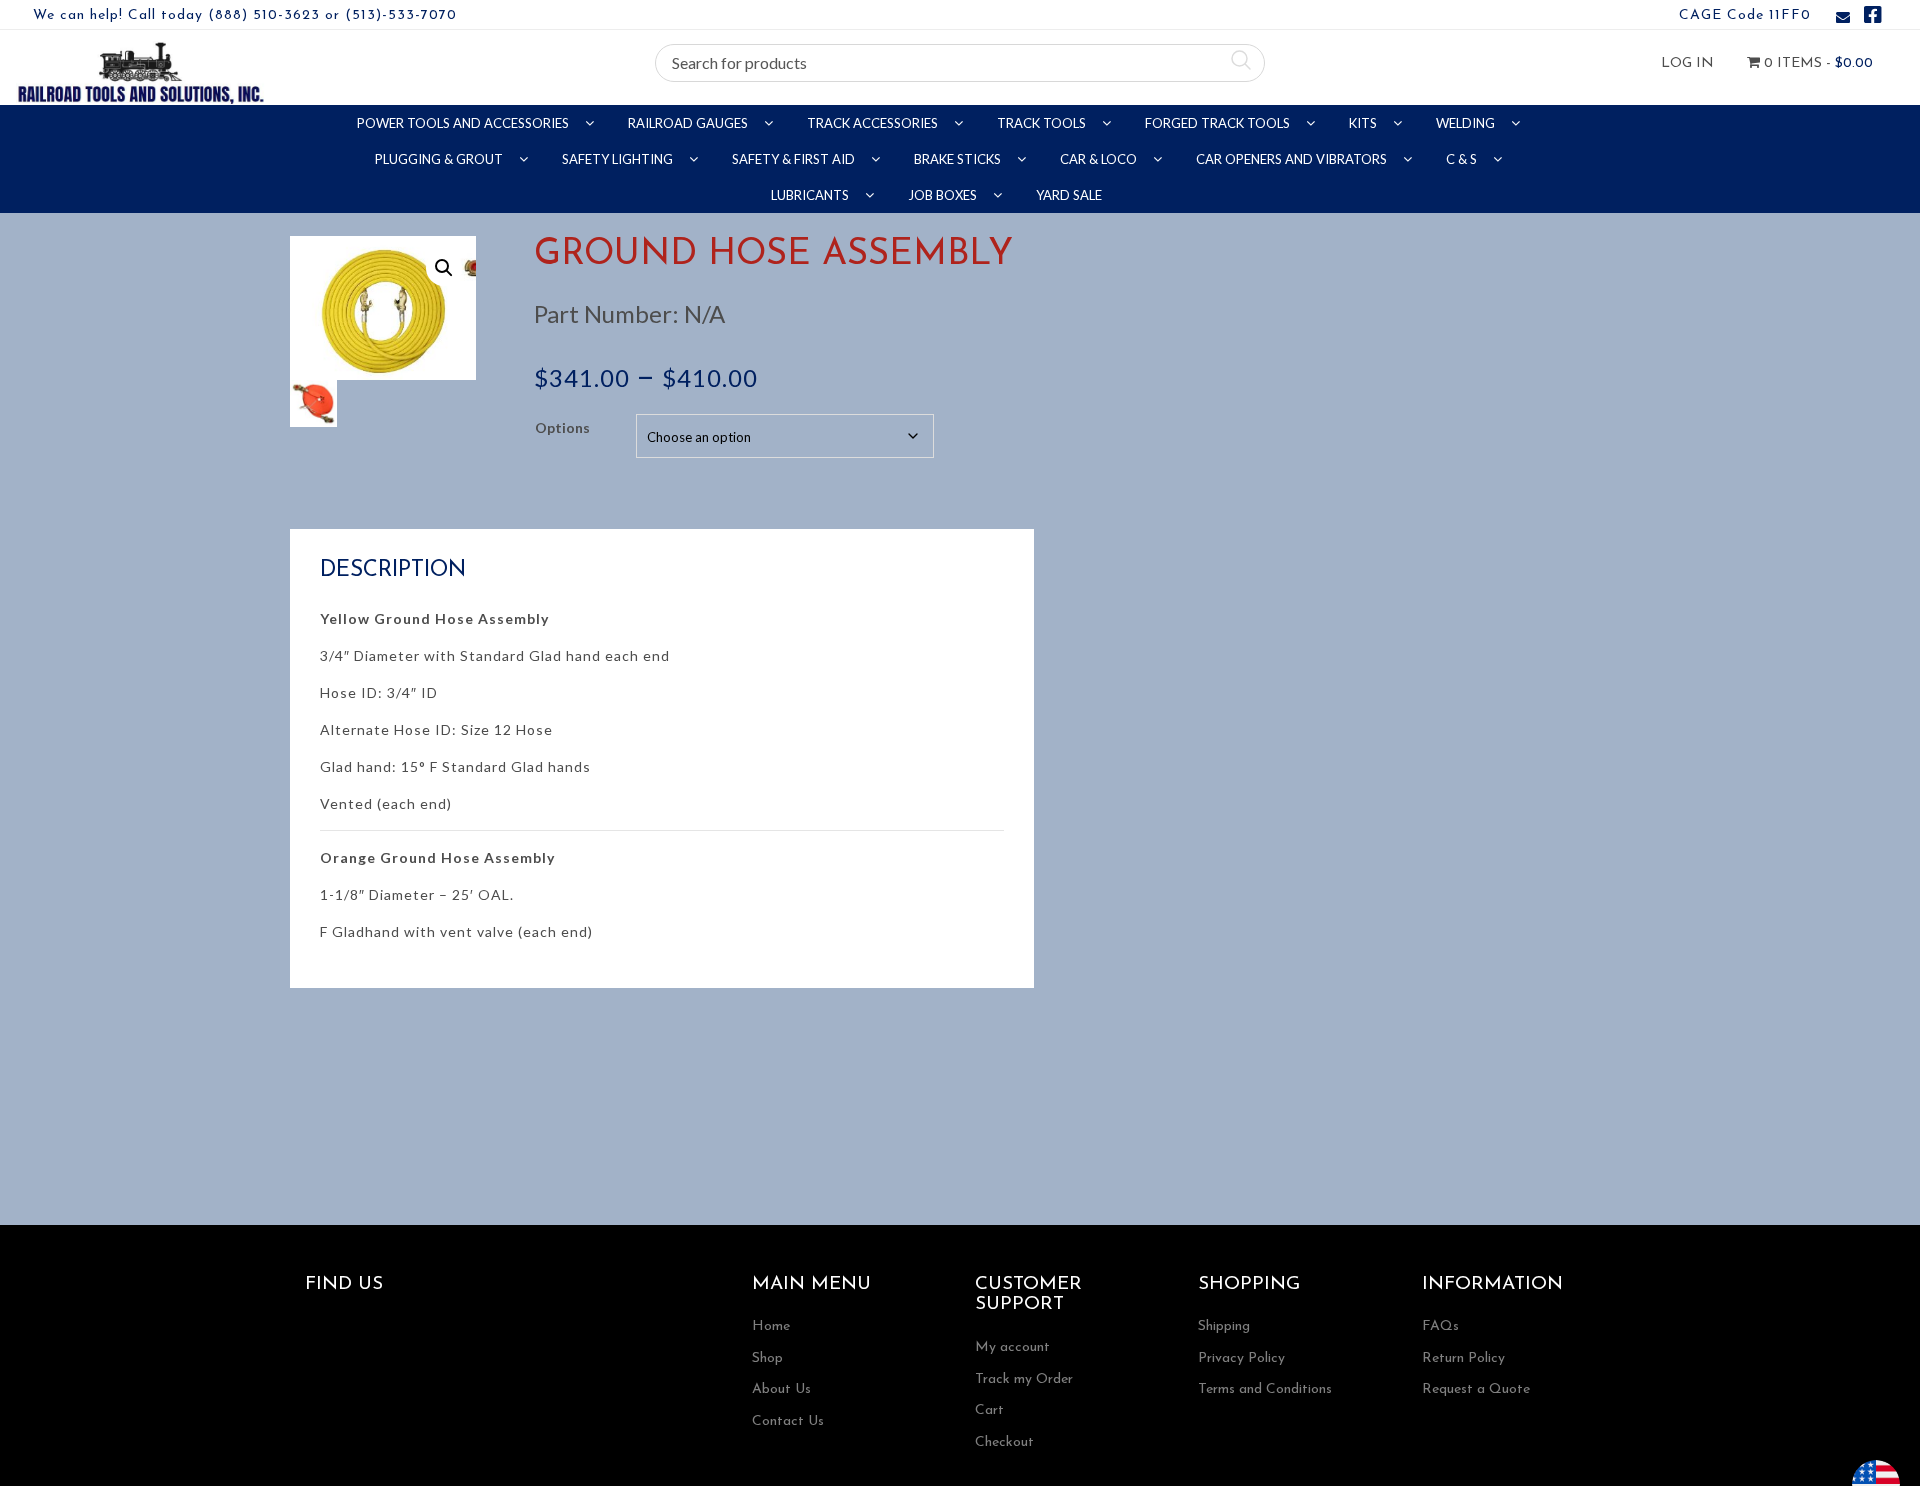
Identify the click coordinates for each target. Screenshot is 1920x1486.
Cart (989, 1410)
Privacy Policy (1241, 1358)
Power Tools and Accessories (464, 123)
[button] (444, 268)
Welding (1467, 123)
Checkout (1004, 1442)
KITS (1364, 123)
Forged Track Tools (1219, 123)
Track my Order (1024, 1379)
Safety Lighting (619, 159)
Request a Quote (1476, 1389)
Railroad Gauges (689, 123)
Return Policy (1463, 1358)
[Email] (1843, 18)
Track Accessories (874, 123)
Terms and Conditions (1265, 1389)
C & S (1463, 159)
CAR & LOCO (1100, 159)
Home (771, 1326)
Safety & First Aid (795, 159)
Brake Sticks (959, 159)
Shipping (1224, 1326)
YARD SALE (1069, 195)
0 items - (1816, 63)
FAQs (1440, 1326)
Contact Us (788, 1421)
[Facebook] (1873, 18)
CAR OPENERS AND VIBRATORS (1293, 159)
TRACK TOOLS (1043, 123)
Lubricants (811, 195)
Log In (1687, 63)
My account (1012, 1347)
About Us (781, 1389)
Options (562, 427)
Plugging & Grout (440, 159)
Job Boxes (944, 195)
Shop (767, 1358)
